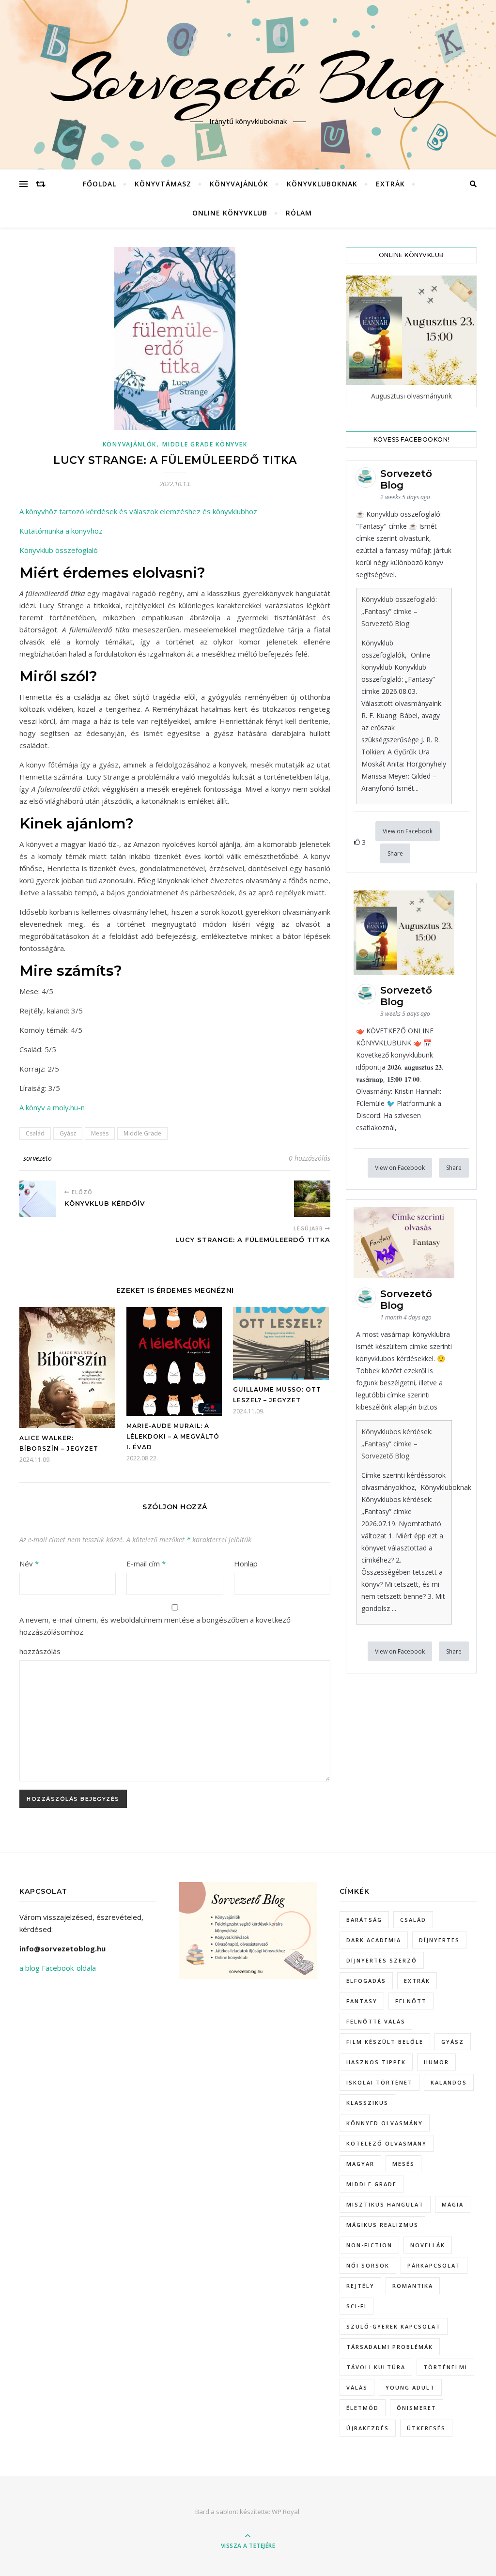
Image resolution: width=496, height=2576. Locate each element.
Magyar (360, 2164)
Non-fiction (369, 2245)
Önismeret (417, 2408)
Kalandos (449, 2082)
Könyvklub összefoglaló (59, 550)
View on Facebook (408, 831)
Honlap (246, 1564)
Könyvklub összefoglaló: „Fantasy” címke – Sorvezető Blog (399, 611)
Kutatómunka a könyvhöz (61, 531)
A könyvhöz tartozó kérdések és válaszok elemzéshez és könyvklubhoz (138, 511)
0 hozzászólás (310, 1158)
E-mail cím (146, 1564)
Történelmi (445, 2367)
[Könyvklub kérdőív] (38, 1199)
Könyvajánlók (239, 184)
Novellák (428, 2245)
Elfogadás (366, 1981)
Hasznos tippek (376, 2062)
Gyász (68, 1133)
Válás (357, 2387)
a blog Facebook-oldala (58, 1968)
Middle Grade (142, 1133)
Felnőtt (411, 2001)
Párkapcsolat (434, 2265)
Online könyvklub (230, 213)
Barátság (364, 1920)
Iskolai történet (380, 2082)
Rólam (299, 213)
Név (29, 1564)
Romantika (413, 2286)
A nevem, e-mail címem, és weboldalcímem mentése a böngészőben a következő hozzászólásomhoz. (155, 1626)
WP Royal (286, 2512)
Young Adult (410, 2387)
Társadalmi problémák (390, 2347)
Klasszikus (367, 2103)
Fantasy (362, 2001)
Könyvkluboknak (322, 184)
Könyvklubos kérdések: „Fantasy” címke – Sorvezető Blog (397, 1444)
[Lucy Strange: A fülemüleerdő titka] (312, 1199)
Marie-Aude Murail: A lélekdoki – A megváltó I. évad (173, 1436)
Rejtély (360, 2286)
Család (35, 1133)
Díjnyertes (439, 1940)
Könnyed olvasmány (385, 2123)
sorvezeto (38, 1158)
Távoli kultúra (376, 2367)
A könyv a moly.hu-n (52, 1107)
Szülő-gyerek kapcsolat (394, 2326)
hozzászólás (40, 1651)
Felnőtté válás (376, 2021)
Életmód (363, 2408)
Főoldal (100, 184)
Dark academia (374, 1940)
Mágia (453, 2204)
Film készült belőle (385, 2042)
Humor (436, 2062)
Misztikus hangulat (385, 2204)
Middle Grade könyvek (205, 444)
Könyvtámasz (163, 184)
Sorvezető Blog (248, 79)
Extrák (390, 184)
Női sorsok (368, 2265)
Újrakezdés (368, 2428)
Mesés (100, 1133)
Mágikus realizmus (382, 2225)
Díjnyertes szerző (382, 1960)
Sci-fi (356, 2306)
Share (395, 853)
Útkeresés (426, 2428)
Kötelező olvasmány (387, 2143)
